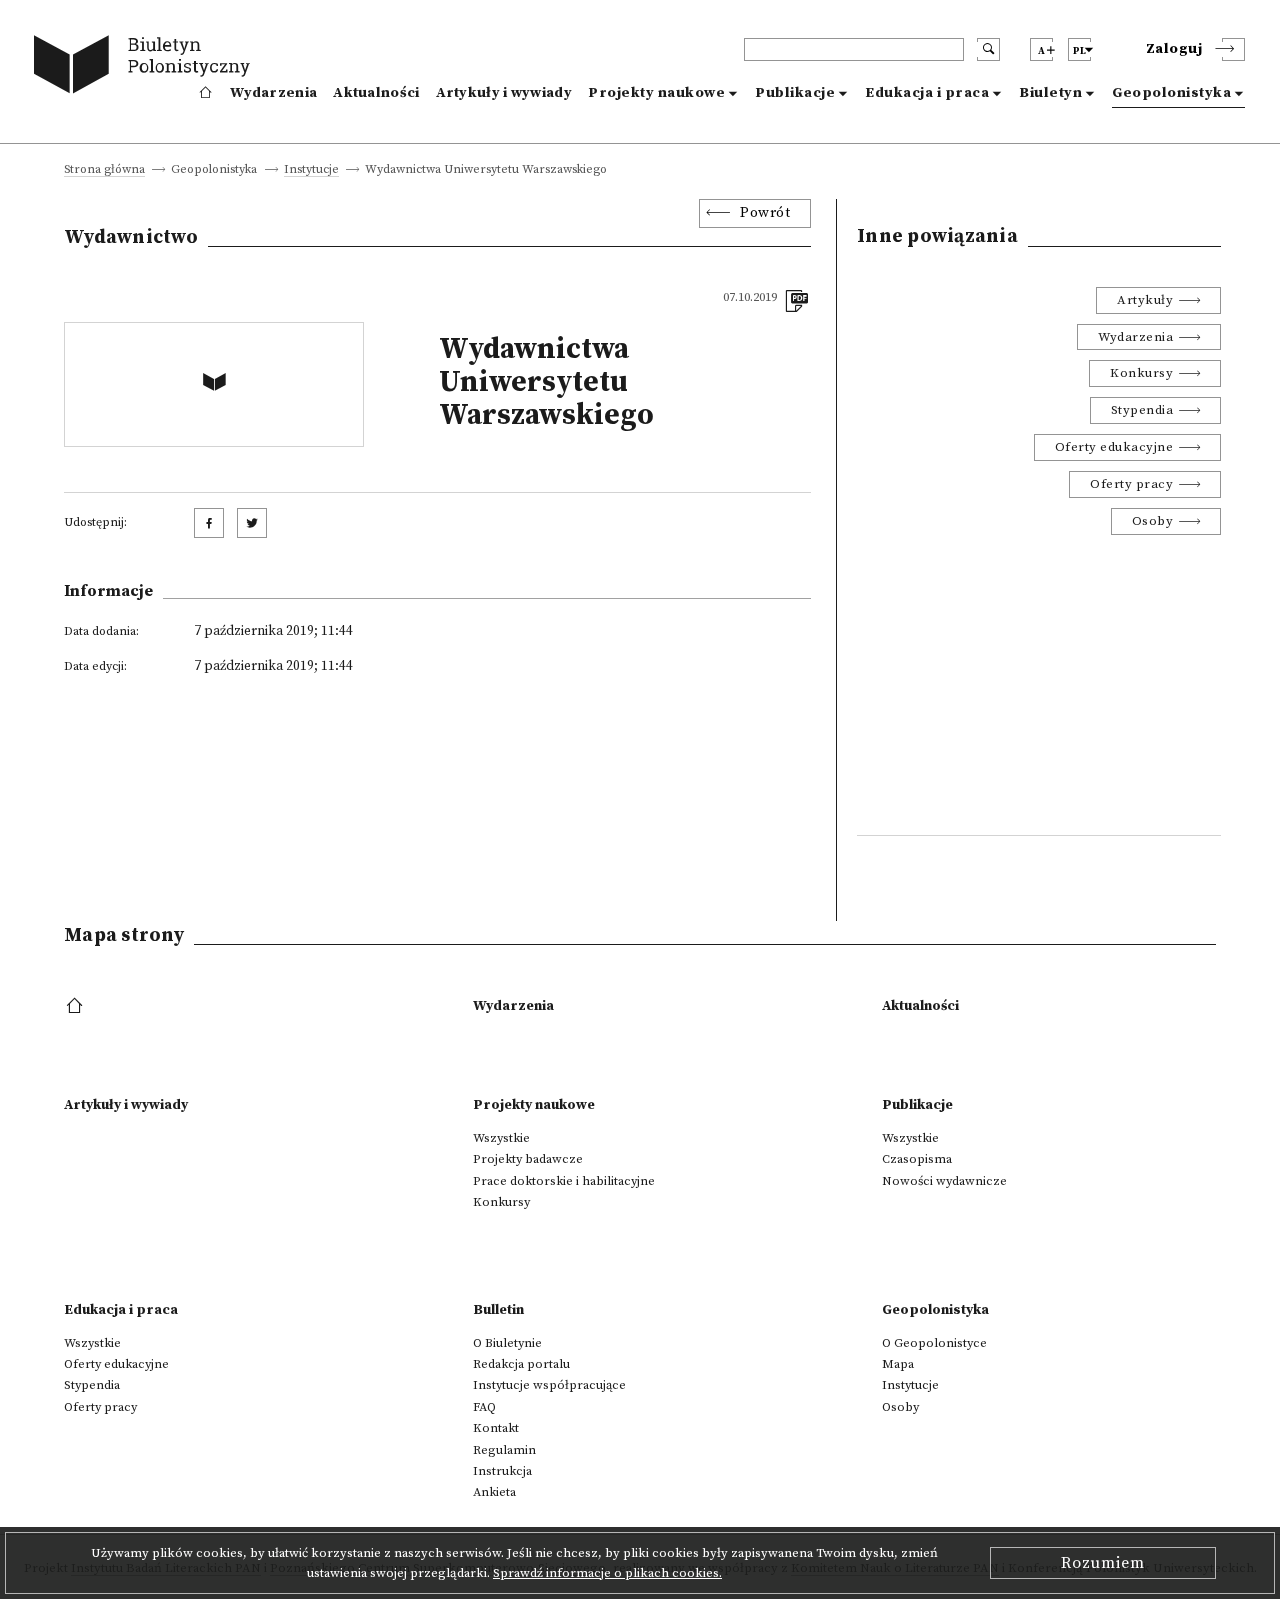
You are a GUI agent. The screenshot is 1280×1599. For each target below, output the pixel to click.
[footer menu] (76, 1007)
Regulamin (504, 1450)
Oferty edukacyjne (1114, 447)
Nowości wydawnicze (944, 1181)
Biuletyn (1050, 93)
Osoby (1153, 521)
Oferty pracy (1131, 484)
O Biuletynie (507, 1343)
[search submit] (988, 49)
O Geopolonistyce (934, 1343)
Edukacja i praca (927, 93)
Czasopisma (917, 1159)
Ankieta (494, 1492)
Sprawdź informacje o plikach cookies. (607, 1573)
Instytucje (311, 170)
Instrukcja (502, 1471)
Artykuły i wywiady (504, 93)
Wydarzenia (273, 93)
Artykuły (1145, 300)
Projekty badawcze (528, 1159)
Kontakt (496, 1428)
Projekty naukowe (656, 93)
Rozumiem (1103, 1563)
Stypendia (1142, 410)
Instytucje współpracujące (549, 1385)
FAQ (484, 1407)
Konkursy (1141, 373)
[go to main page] (146, 67)
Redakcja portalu (521, 1364)
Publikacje (795, 93)
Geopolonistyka (1171, 93)
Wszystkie (501, 1138)
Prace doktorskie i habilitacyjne (564, 1181)
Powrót (765, 213)
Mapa (898, 1364)
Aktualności (376, 93)
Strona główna (104, 170)
